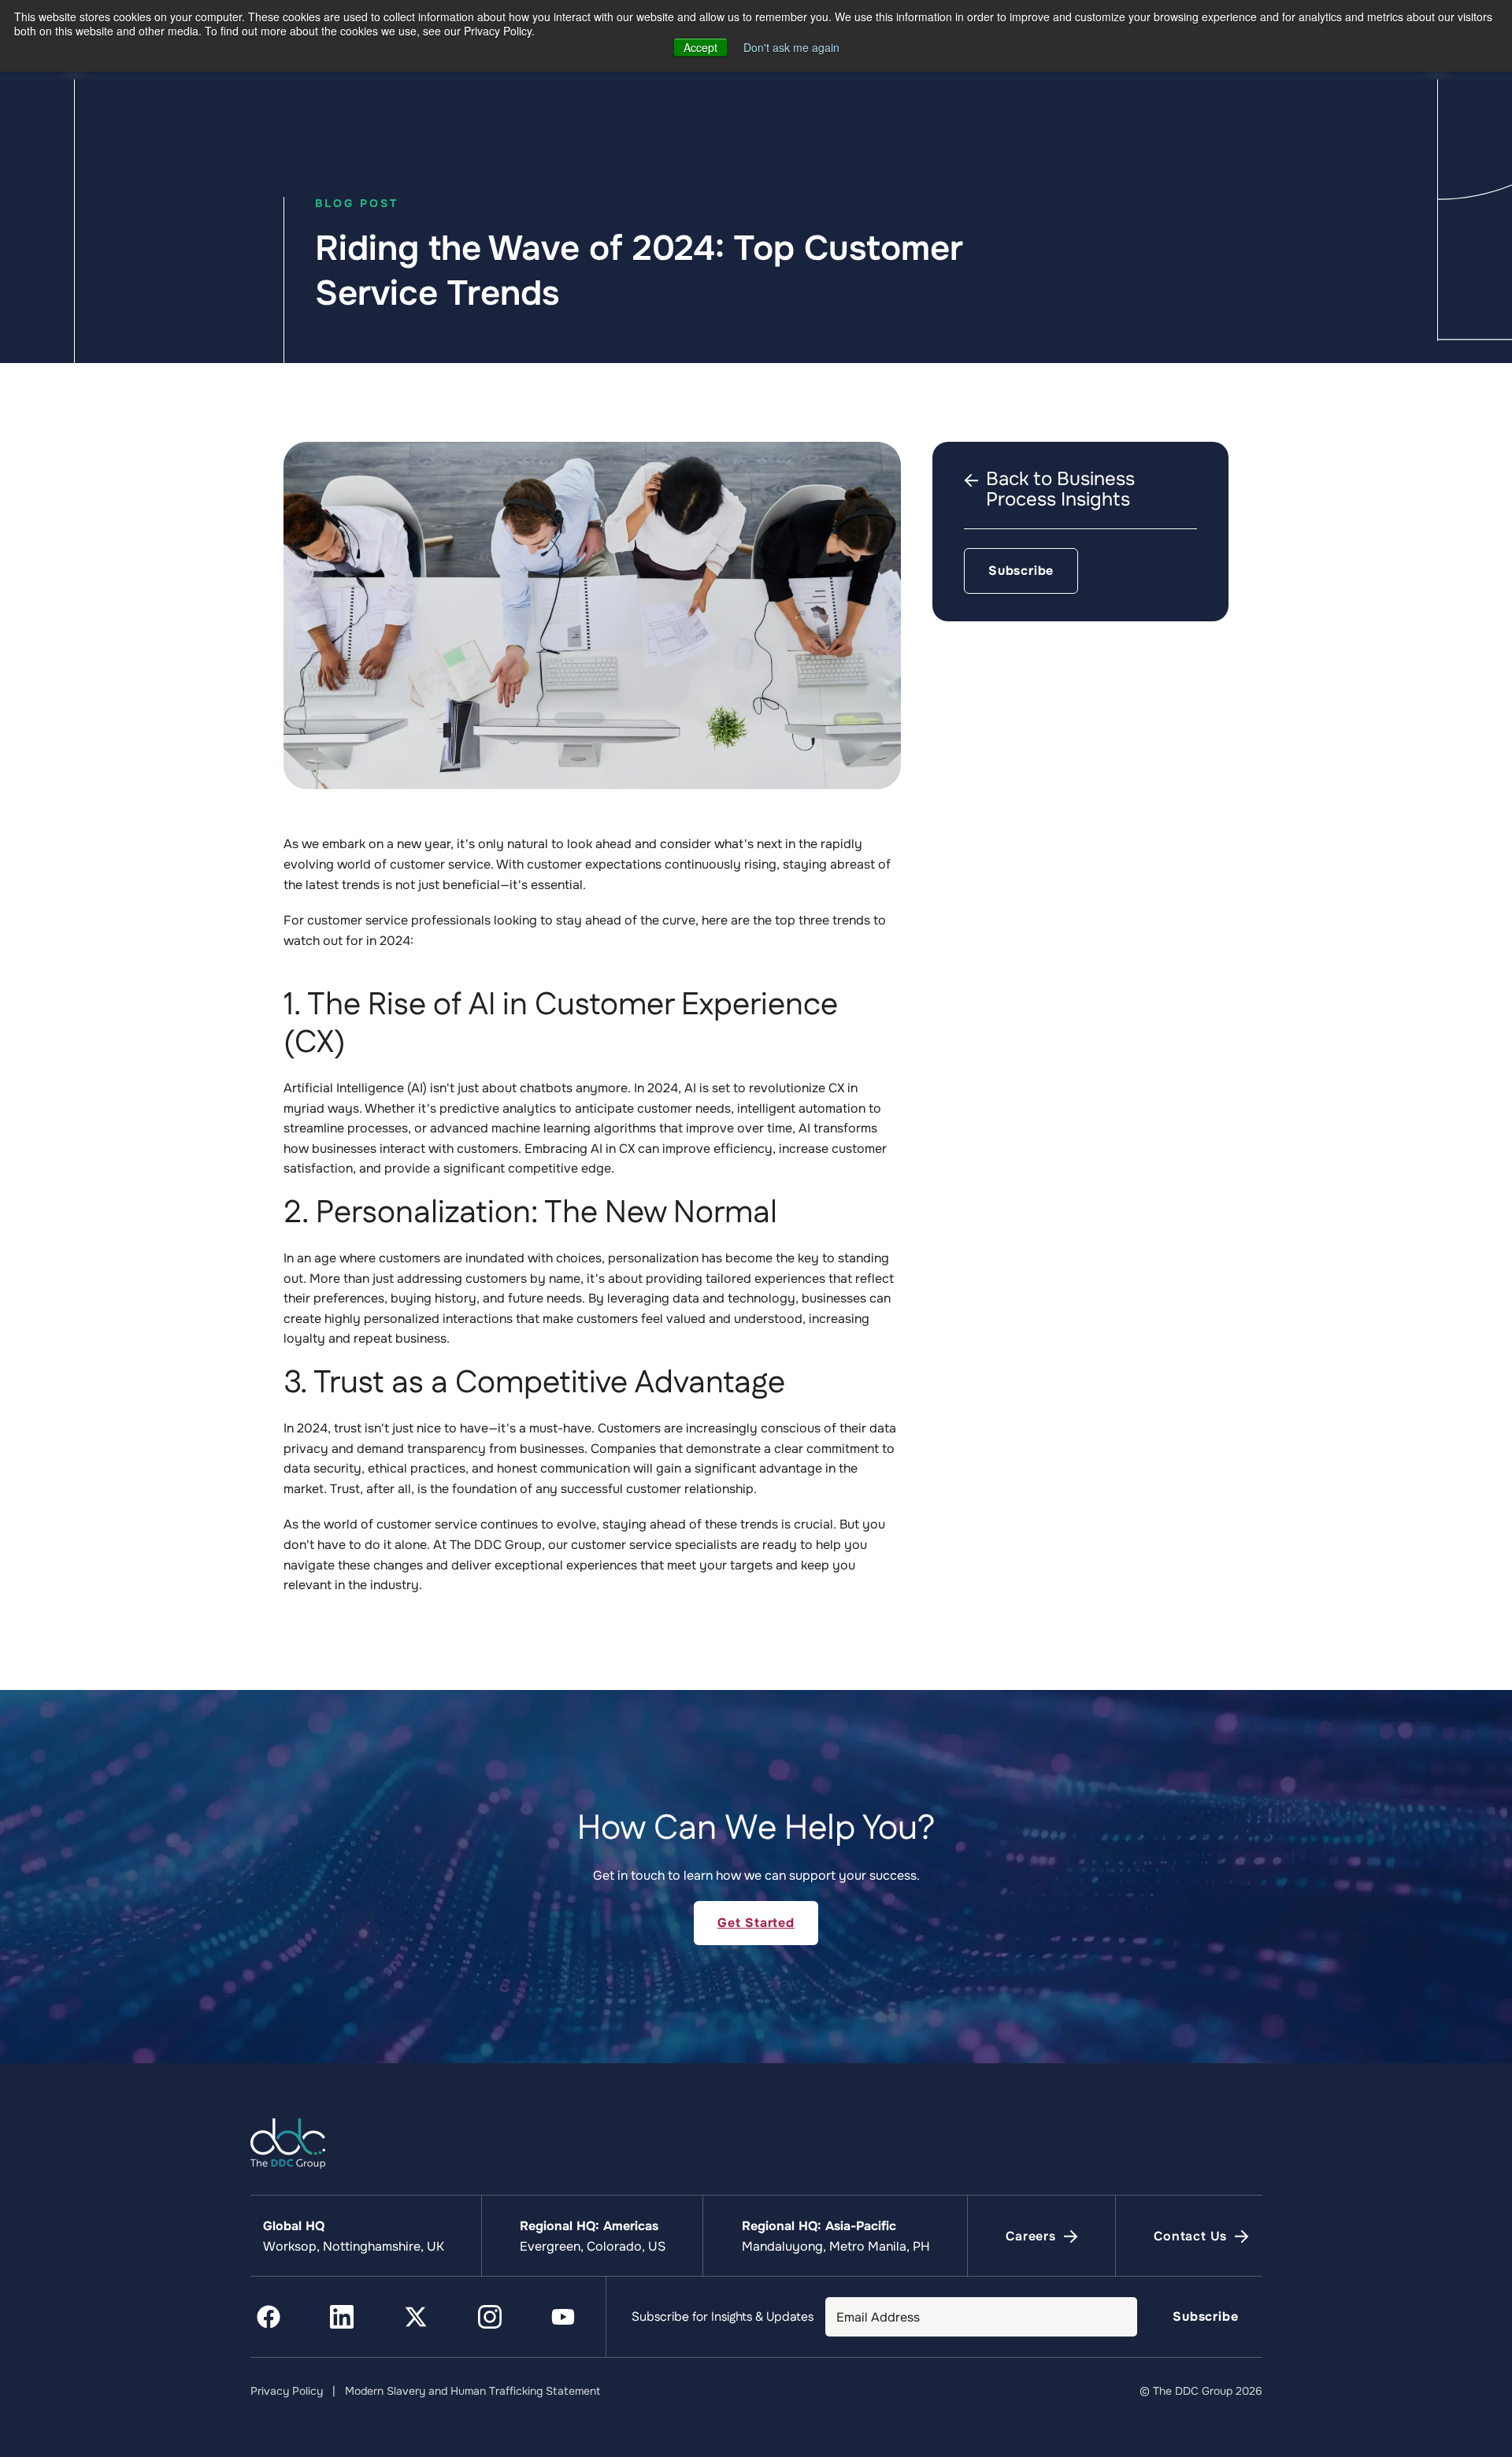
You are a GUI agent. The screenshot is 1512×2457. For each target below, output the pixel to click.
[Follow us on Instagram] (490, 2317)
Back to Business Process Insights (1060, 489)
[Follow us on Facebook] (269, 2317)
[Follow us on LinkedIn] (342, 2317)
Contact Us (1190, 2237)
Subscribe (1021, 571)
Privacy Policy (287, 2391)
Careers (1031, 2237)
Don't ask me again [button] (791, 47)
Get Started (756, 1923)
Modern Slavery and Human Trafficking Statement (472, 2391)
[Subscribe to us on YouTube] (563, 2317)
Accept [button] (700, 47)
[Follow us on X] (416, 2317)
